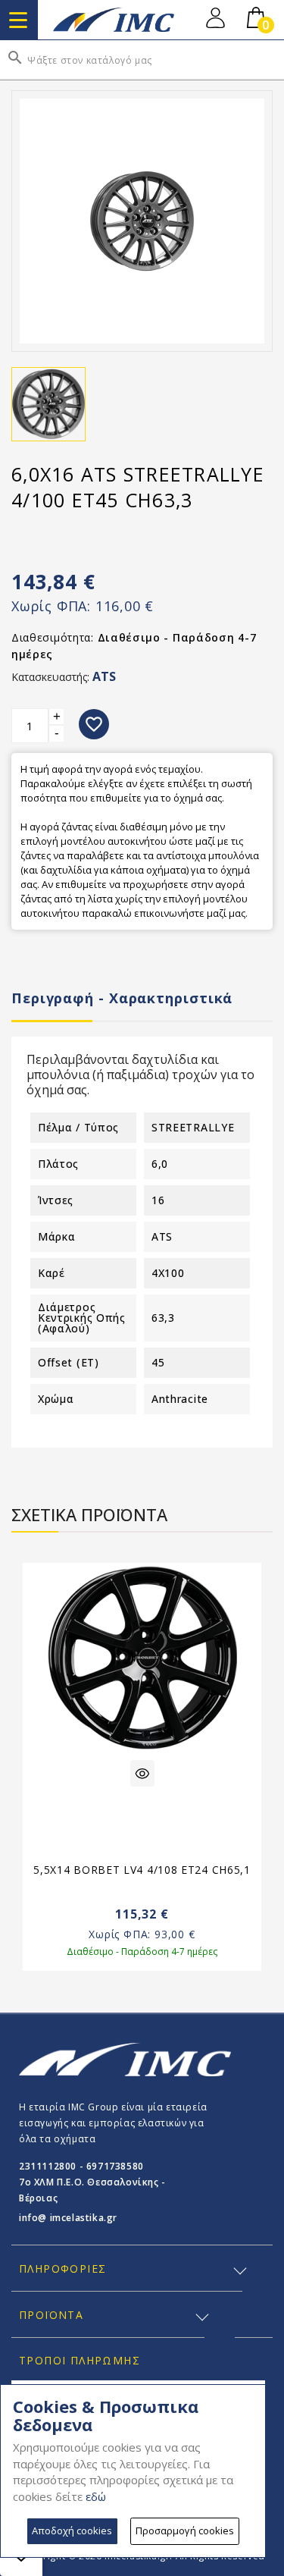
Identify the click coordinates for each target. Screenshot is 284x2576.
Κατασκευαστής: (50, 677)
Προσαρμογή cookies (185, 2531)
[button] (268, 1670)
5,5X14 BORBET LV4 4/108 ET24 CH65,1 (142, 1870)
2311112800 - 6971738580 (81, 2166)
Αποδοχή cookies (72, 2531)
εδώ (96, 2496)
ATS (104, 676)
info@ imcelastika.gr (68, 2218)
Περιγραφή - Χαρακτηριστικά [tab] (122, 998)
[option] (142, 1776)
